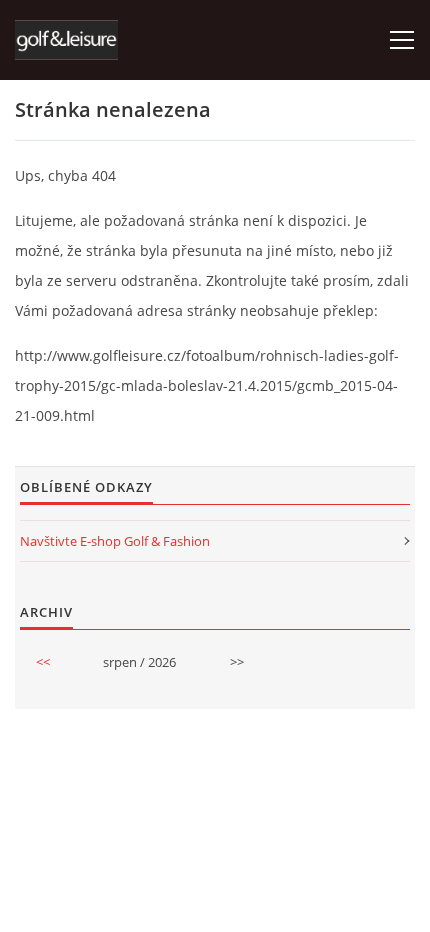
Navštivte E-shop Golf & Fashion (115, 541)
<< (43, 662)
